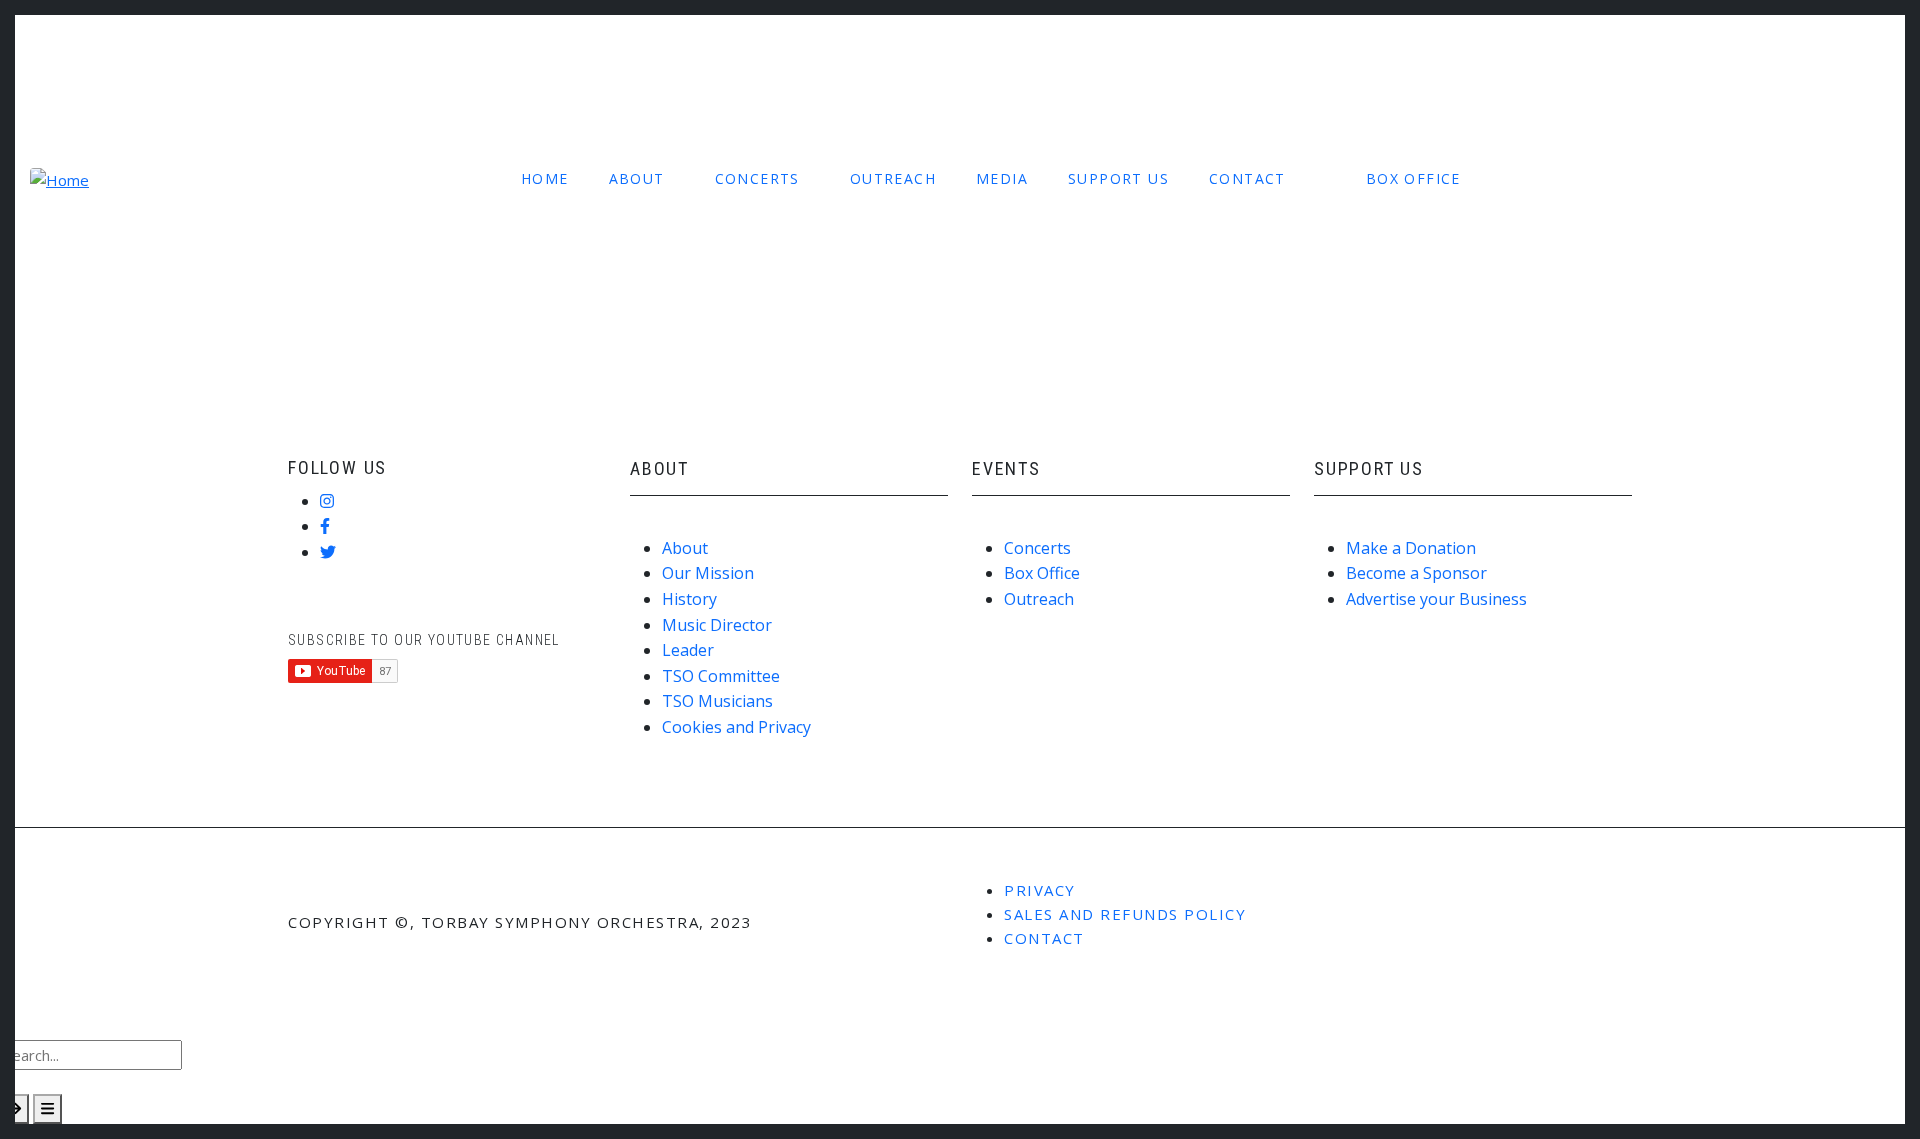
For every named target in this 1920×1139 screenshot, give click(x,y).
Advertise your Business (1436, 599)
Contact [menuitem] (1247, 178)
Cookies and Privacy (736, 727)
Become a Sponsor (1416, 573)
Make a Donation (1411, 548)
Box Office (1042, 573)
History (689, 599)
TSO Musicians (717, 701)
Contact (1044, 938)
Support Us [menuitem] (1118, 178)
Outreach (1039, 599)
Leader (688, 650)
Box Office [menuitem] (1413, 178)
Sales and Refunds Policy (1125, 914)
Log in (82, 48)
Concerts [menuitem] (757, 178)
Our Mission (708, 573)
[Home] (59, 178)
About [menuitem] (637, 178)
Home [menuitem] (545, 178)
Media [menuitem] (1002, 178)
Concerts (1037, 548)
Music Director (717, 625)
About (685, 548)
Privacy (1040, 890)
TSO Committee (721, 676)
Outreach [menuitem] (893, 178)
